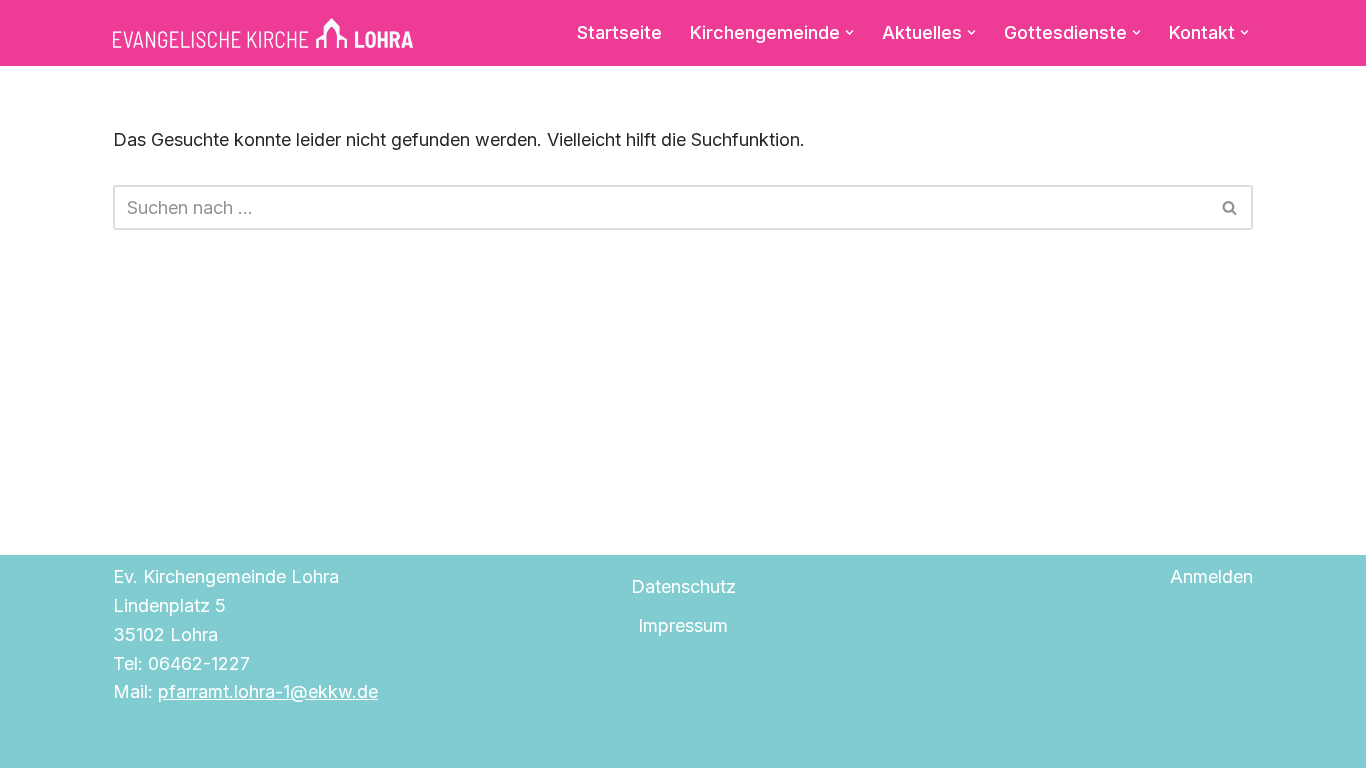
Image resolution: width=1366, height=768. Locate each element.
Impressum (683, 625)
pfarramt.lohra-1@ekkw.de (268, 691)
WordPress (348, 740)
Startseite (619, 32)
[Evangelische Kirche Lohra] (263, 33)
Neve (135, 740)
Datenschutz (683, 586)
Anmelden (1211, 576)
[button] (849, 32)
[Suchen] (1230, 207)
